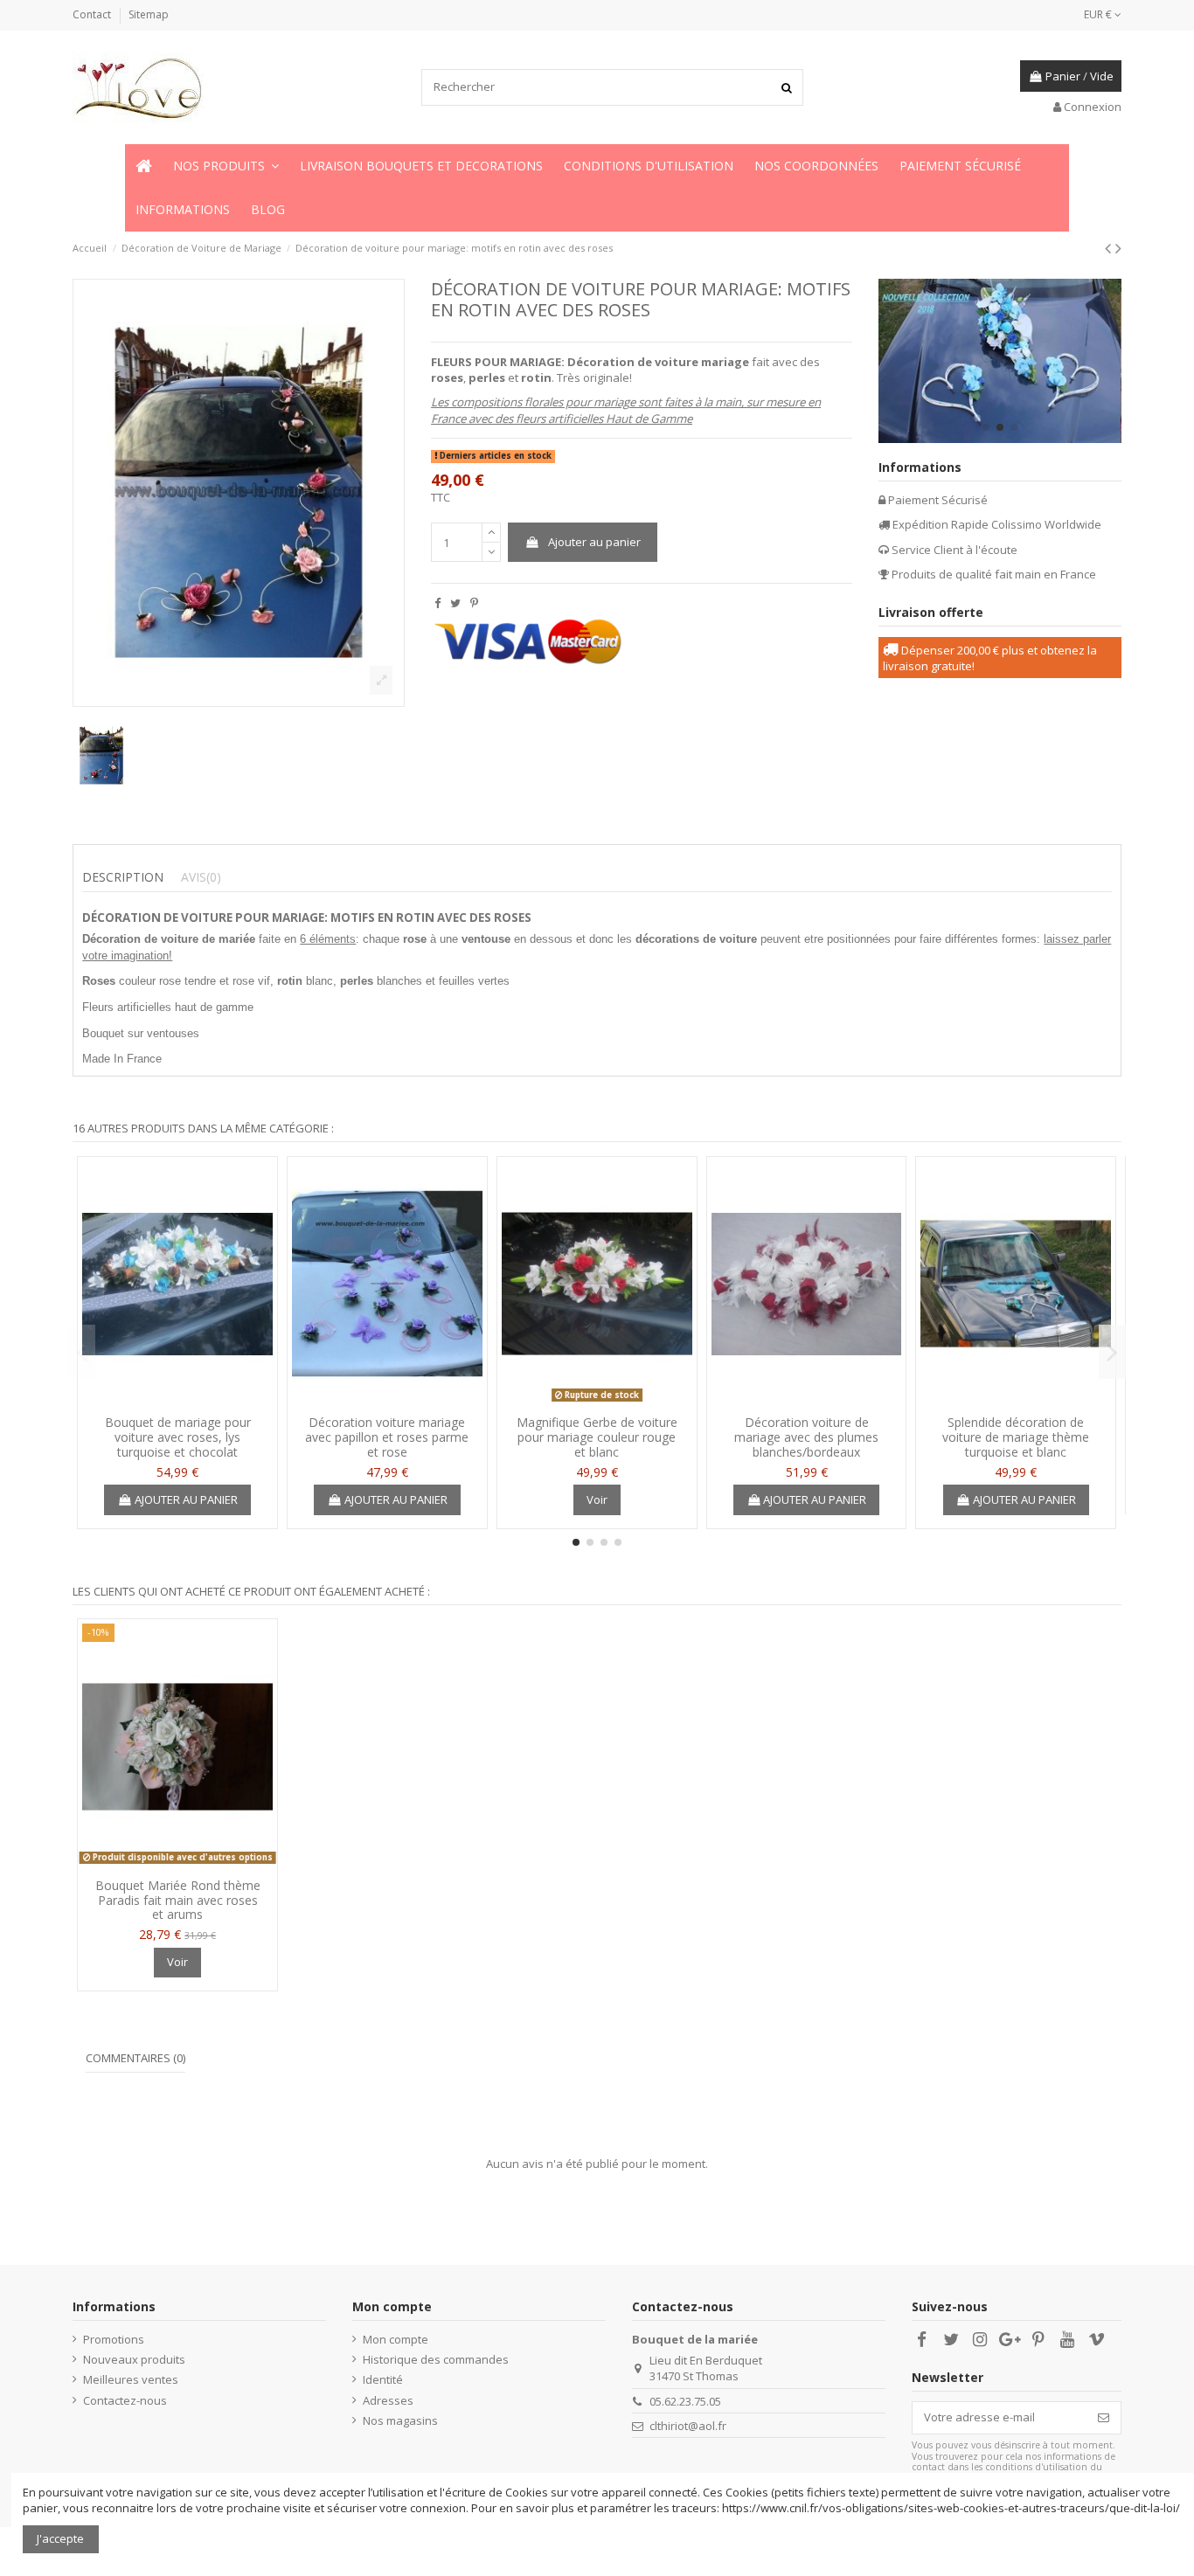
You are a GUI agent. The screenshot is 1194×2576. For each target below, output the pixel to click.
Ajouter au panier (594, 542)
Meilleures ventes (131, 2379)
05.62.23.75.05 (685, 2401)
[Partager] (437, 603)
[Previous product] (1110, 248)
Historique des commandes (436, 2359)
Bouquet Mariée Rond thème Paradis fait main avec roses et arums (178, 1900)
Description (123, 877)
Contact (93, 14)
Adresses (388, 2400)
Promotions (114, 2339)
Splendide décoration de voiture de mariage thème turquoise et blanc (1016, 1437)
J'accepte (60, 2538)
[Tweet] (455, 603)
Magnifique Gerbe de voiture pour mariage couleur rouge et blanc (597, 1437)
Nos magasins (400, 2420)
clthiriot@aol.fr (688, 2426)
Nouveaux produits (134, 2359)
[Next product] (1118, 248)
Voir (597, 1499)
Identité (383, 2379)
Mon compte (396, 2339)
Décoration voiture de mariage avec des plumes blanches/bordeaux (806, 1437)
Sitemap (149, 14)
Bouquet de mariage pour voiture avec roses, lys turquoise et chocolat (178, 1437)
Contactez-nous (125, 2400)
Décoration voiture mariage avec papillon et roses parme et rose (387, 1437)
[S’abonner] (1104, 2417)
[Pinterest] (474, 603)
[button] (226, 166)
